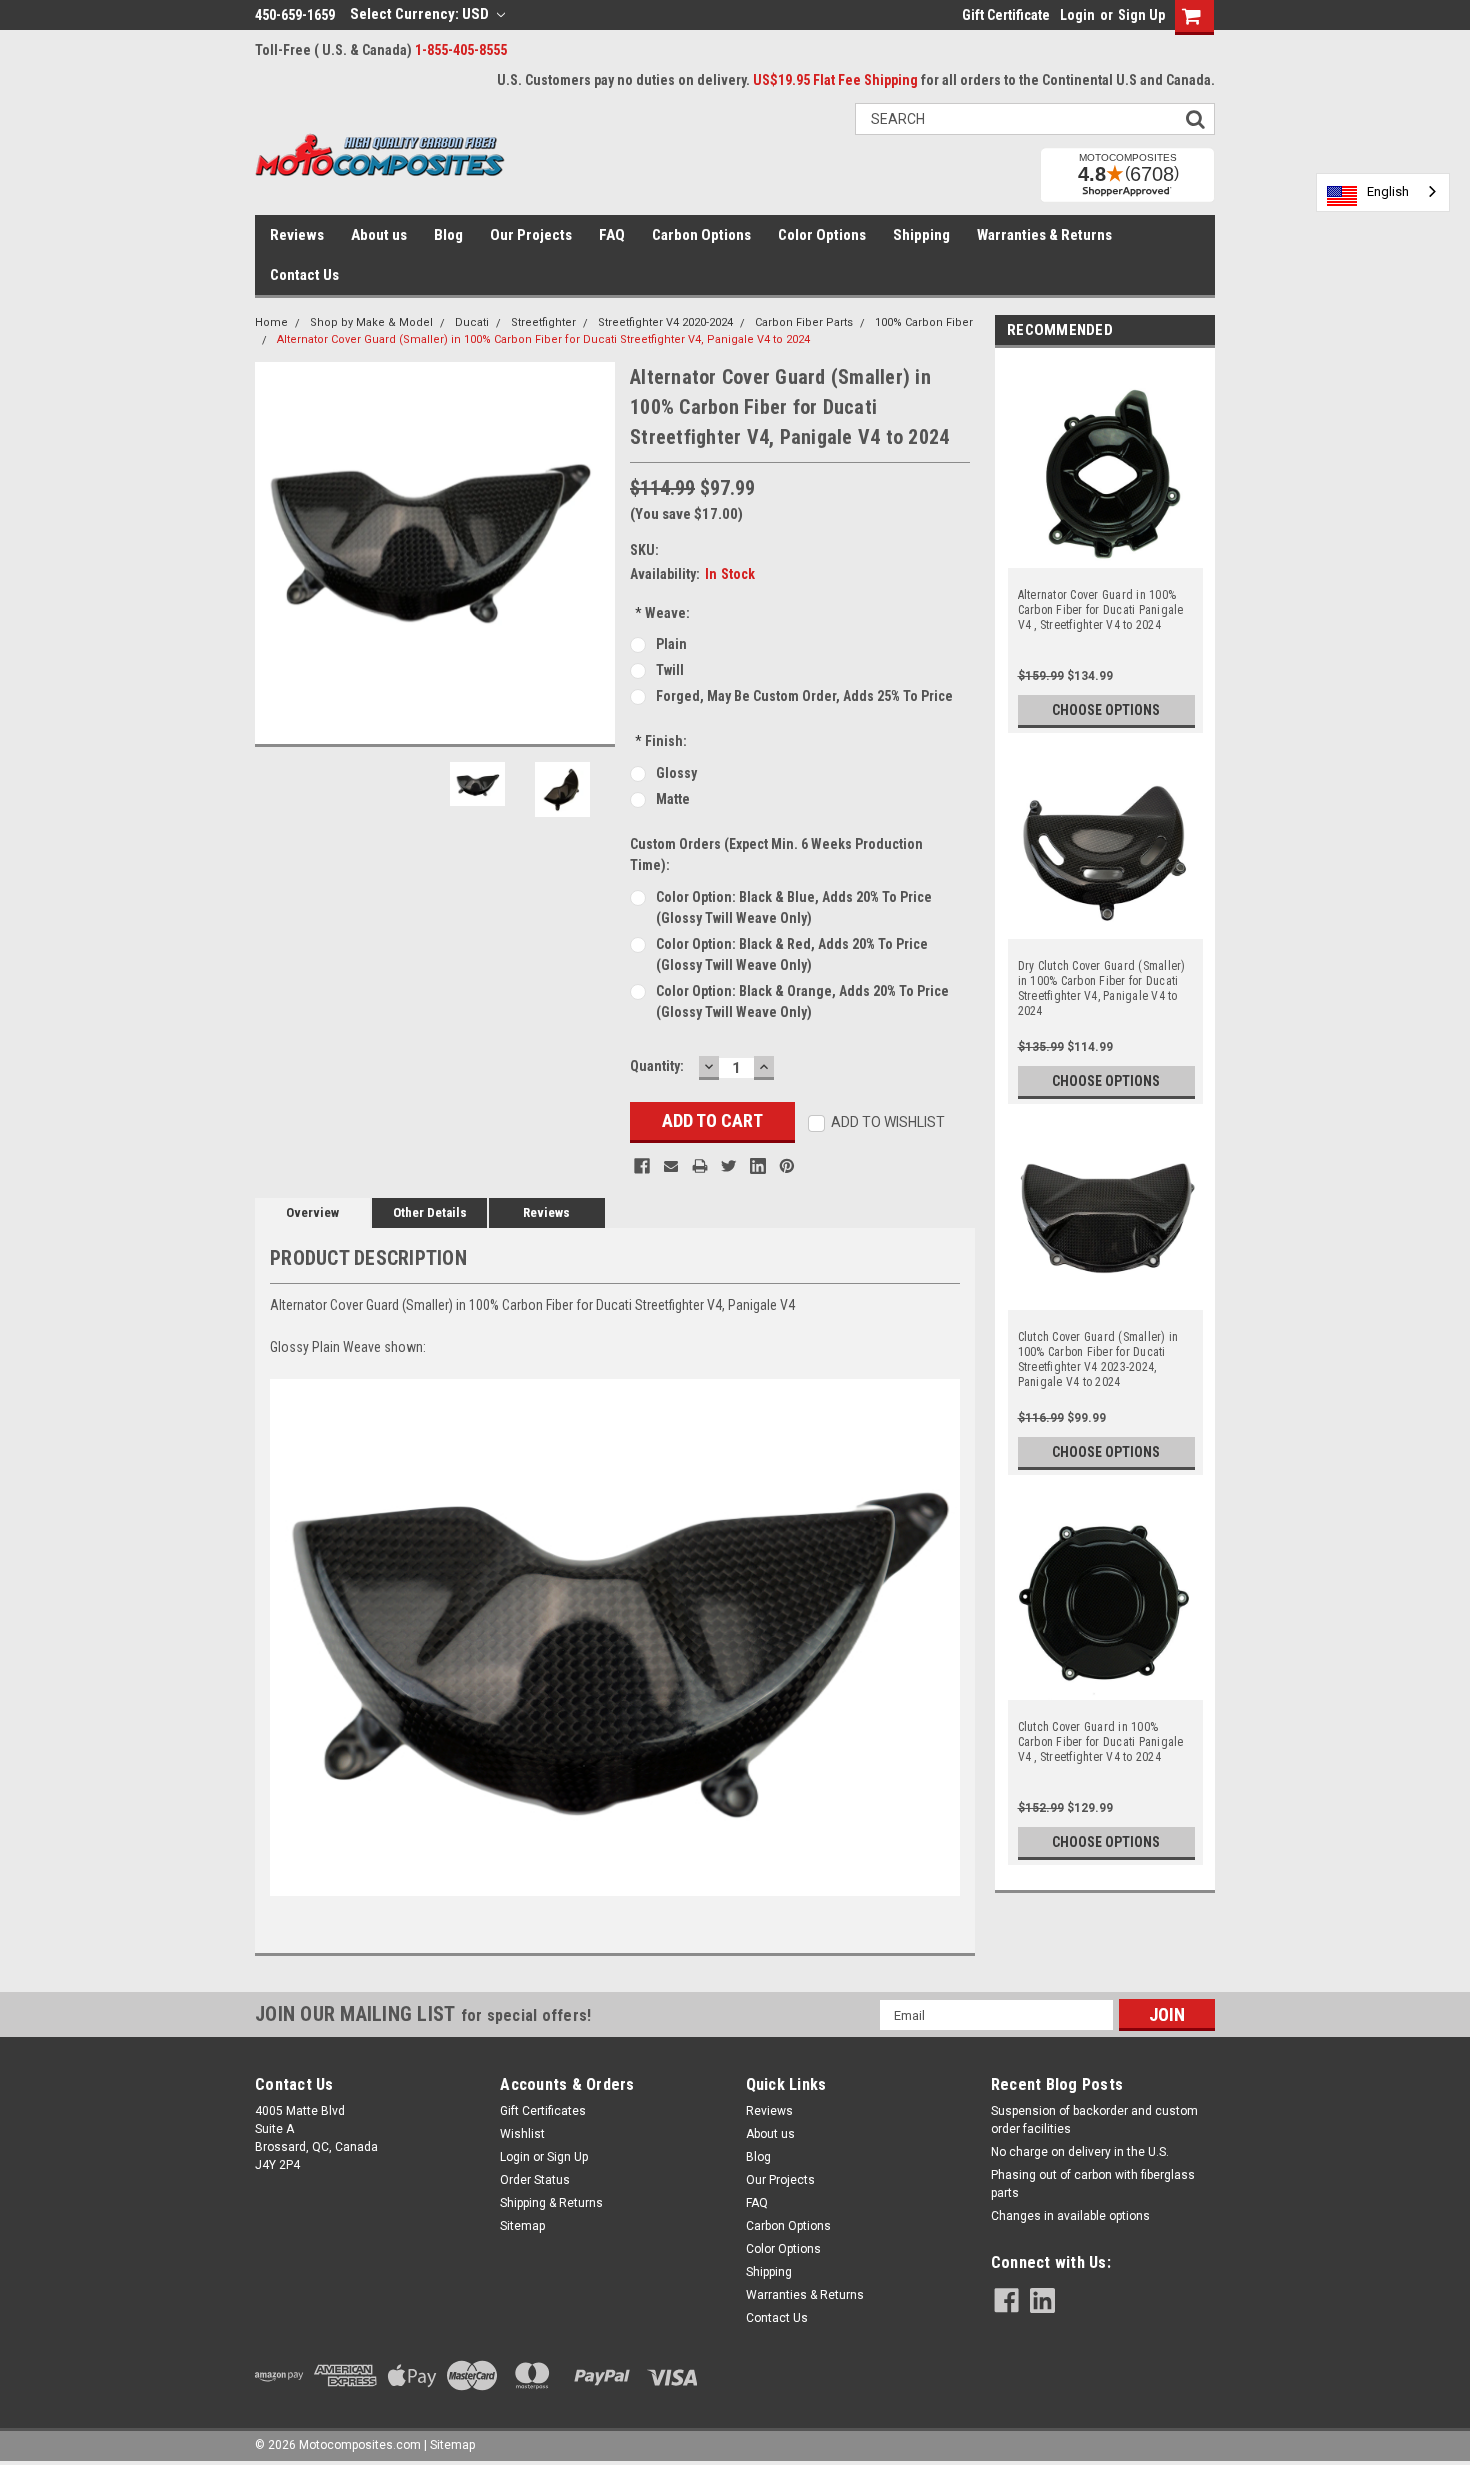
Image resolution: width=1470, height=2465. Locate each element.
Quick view (1105, 927)
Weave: (662, 613)
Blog (448, 235)
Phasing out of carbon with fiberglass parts (1093, 2184)
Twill (670, 670)
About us (379, 235)
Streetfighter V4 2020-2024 (665, 322)
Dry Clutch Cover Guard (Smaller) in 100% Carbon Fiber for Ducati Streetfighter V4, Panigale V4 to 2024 (1102, 988)
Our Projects (531, 235)
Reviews (297, 235)
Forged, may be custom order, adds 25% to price (804, 696)
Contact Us (304, 275)
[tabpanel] (1105, 545)
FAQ (612, 235)
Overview (312, 1212)
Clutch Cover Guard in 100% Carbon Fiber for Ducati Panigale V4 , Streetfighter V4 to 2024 (1101, 1742)
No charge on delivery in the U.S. (1080, 2152)
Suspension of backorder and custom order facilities (1094, 2120)
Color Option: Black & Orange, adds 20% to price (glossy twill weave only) (802, 1001)
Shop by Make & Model (371, 322)
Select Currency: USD (421, 14)
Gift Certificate (1006, 15)
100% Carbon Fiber (924, 322)
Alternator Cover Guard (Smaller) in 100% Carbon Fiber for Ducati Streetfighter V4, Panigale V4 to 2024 (543, 339)
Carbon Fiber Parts (804, 322)
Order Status (535, 2180)
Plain (671, 644)
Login (1077, 15)
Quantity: (657, 1066)
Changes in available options (1070, 2216)
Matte (673, 799)
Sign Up (1141, 15)
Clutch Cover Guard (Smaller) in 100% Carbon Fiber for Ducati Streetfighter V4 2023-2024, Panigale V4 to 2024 (1098, 1359)
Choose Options (1106, 710)
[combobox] (1383, 192)
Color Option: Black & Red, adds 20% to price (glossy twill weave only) (792, 954)
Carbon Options (701, 235)
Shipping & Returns (551, 2203)
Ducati (472, 322)
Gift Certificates (543, 2111)
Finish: (661, 741)
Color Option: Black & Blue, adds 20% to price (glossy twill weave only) (794, 907)
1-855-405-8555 (461, 50)
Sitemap (522, 2226)
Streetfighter (543, 322)
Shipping (921, 235)
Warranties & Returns (1044, 235)
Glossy (676, 773)
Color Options (822, 235)
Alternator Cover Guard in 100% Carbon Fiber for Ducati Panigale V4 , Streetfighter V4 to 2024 (1101, 610)
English (1388, 191)
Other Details (430, 1212)
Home (271, 322)
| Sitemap (449, 2445)
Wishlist (522, 2134)
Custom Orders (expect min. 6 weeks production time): (776, 854)
